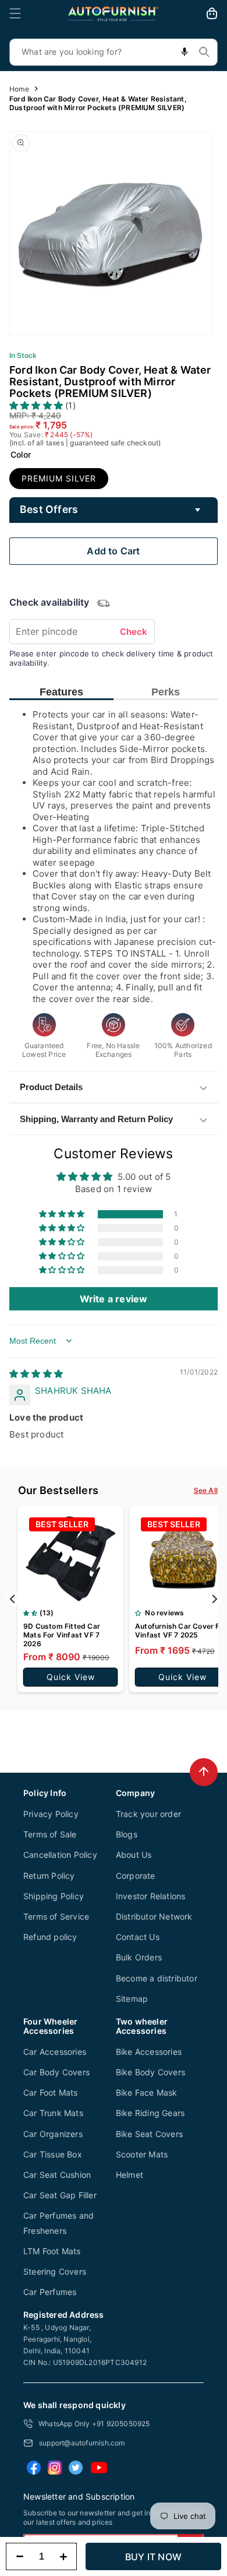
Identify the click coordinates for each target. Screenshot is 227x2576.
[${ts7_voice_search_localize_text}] (185, 52)
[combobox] (114, 52)
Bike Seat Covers (149, 2134)
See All (206, 1490)
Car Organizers (53, 2134)
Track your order (148, 1814)
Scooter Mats (142, 2154)
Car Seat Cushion (57, 2175)
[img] (36, 1374)
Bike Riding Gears (150, 2113)
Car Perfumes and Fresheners (58, 2223)
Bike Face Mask (147, 2092)
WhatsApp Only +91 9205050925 (94, 2424)
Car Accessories (55, 2052)
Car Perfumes (50, 2292)
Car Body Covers (56, 2072)
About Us (134, 1855)
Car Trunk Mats (53, 2113)
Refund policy (50, 1937)
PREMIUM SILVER (59, 478)
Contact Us (138, 1937)
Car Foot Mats (51, 2092)
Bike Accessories (149, 2052)
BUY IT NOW (153, 2557)
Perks (166, 692)
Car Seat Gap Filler (60, 2195)
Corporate (136, 1876)
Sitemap (132, 1999)
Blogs (127, 1834)
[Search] (204, 52)
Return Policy (49, 1876)
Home (19, 89)
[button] (15, 13)
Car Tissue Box (53, 2154)
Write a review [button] (114, 1299)
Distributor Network (154, 1916)
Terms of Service (56, 1916)
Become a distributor (157, 1978)
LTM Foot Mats (52, 2251)
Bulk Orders (139, 1957)
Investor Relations (151, 1896)
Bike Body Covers (150, 2072)
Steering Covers (55, 2271)
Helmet (130, 2175)
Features (61, 692)
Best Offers (49, 509)
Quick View (71, 1677)
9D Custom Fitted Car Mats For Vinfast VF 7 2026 (62, 1635)
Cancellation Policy (60, 1855)
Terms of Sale (50, 1834)
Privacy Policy (51, 1814)
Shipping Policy (54, 1896)
